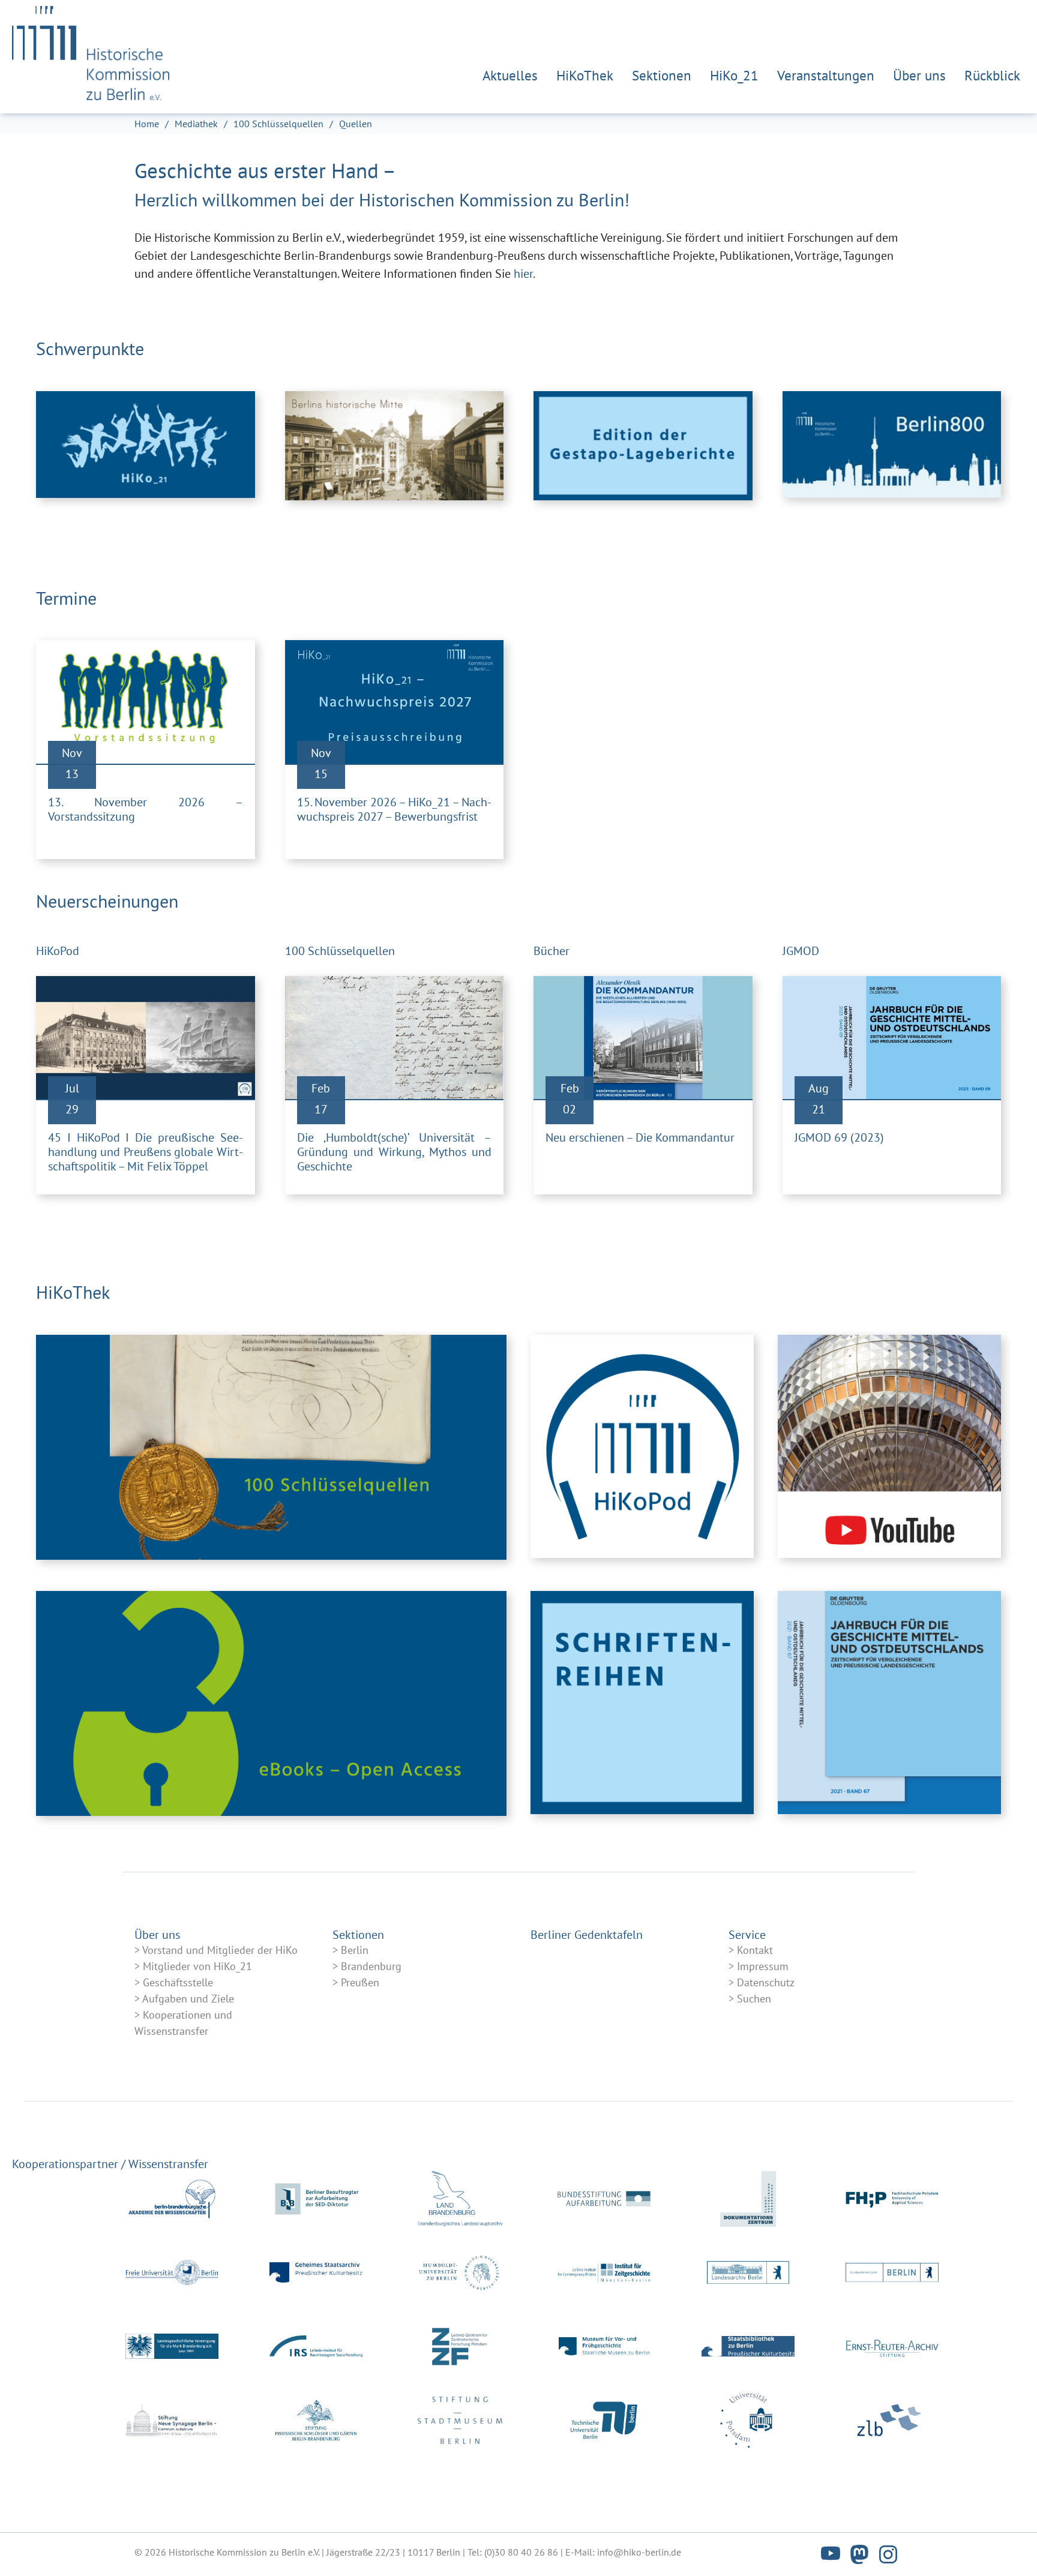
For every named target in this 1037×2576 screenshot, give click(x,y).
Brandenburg (371, 1966)
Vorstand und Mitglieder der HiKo (220, 1950)
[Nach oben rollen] (1007, 2546)
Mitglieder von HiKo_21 (197, 1966)
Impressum (763, 1966)
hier (523, 274)
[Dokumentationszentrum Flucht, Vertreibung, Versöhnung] (748, 2199)
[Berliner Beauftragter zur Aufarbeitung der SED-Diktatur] (316, 2199)
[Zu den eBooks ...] (271, 1703)
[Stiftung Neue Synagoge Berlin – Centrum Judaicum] (172, 2420)
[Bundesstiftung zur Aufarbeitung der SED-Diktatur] (604, 2199)
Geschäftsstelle (178, 1982)
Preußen (360, 1982)
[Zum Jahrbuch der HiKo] (889, 1715)
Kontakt (755, 1950)
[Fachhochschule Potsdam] (892, 2199)
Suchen (754, 1999)
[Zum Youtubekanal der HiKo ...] (889, 1449)
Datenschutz (766, 1982)
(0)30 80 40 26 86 (521, 2552)
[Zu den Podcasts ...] (642, 1449)
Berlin (355, 1950)
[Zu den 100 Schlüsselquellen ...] (271, 1447)
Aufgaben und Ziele (188, 1999)
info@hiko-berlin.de (639, 2552)
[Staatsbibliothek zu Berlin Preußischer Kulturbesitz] (748, 2347)
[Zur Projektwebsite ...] (643, 446)
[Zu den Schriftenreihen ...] (642, 1715)
